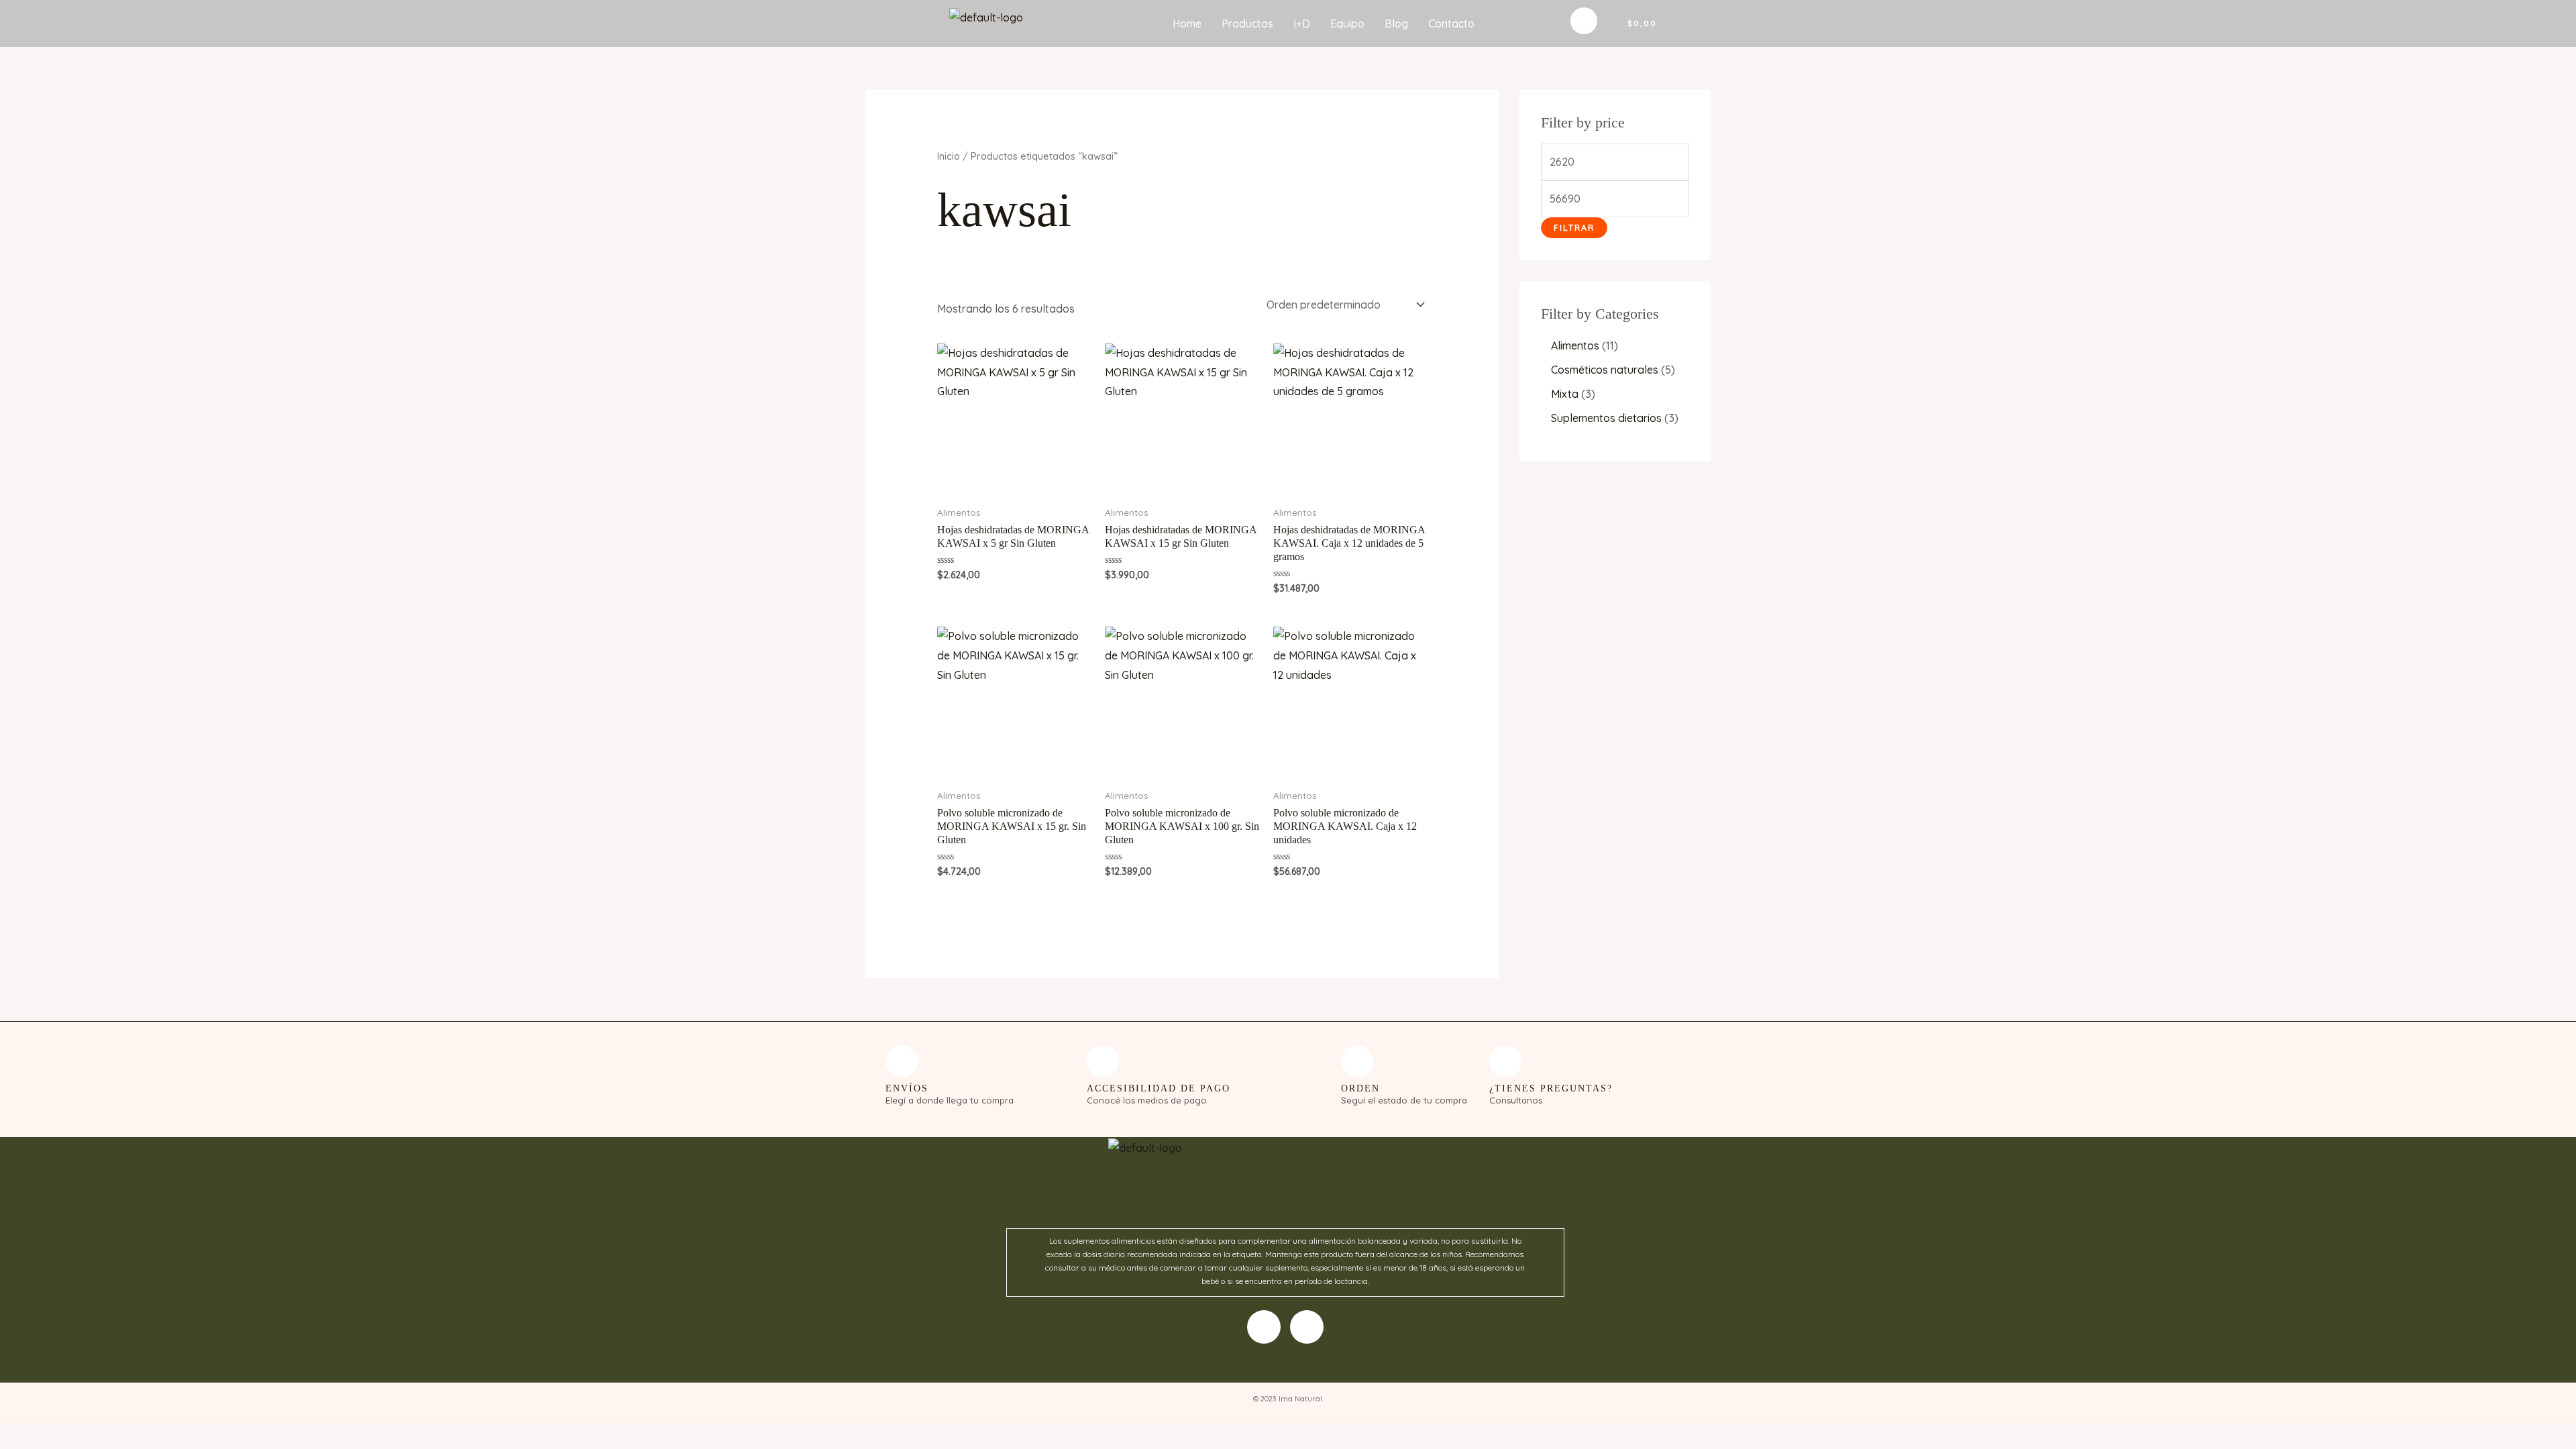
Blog (1396, 23)
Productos (1247, 23)
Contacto (1451, 23)
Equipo (1347, 23)
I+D (1302, 23)
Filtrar (1574, 227)
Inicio (949, 156)
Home (1187, 23)
